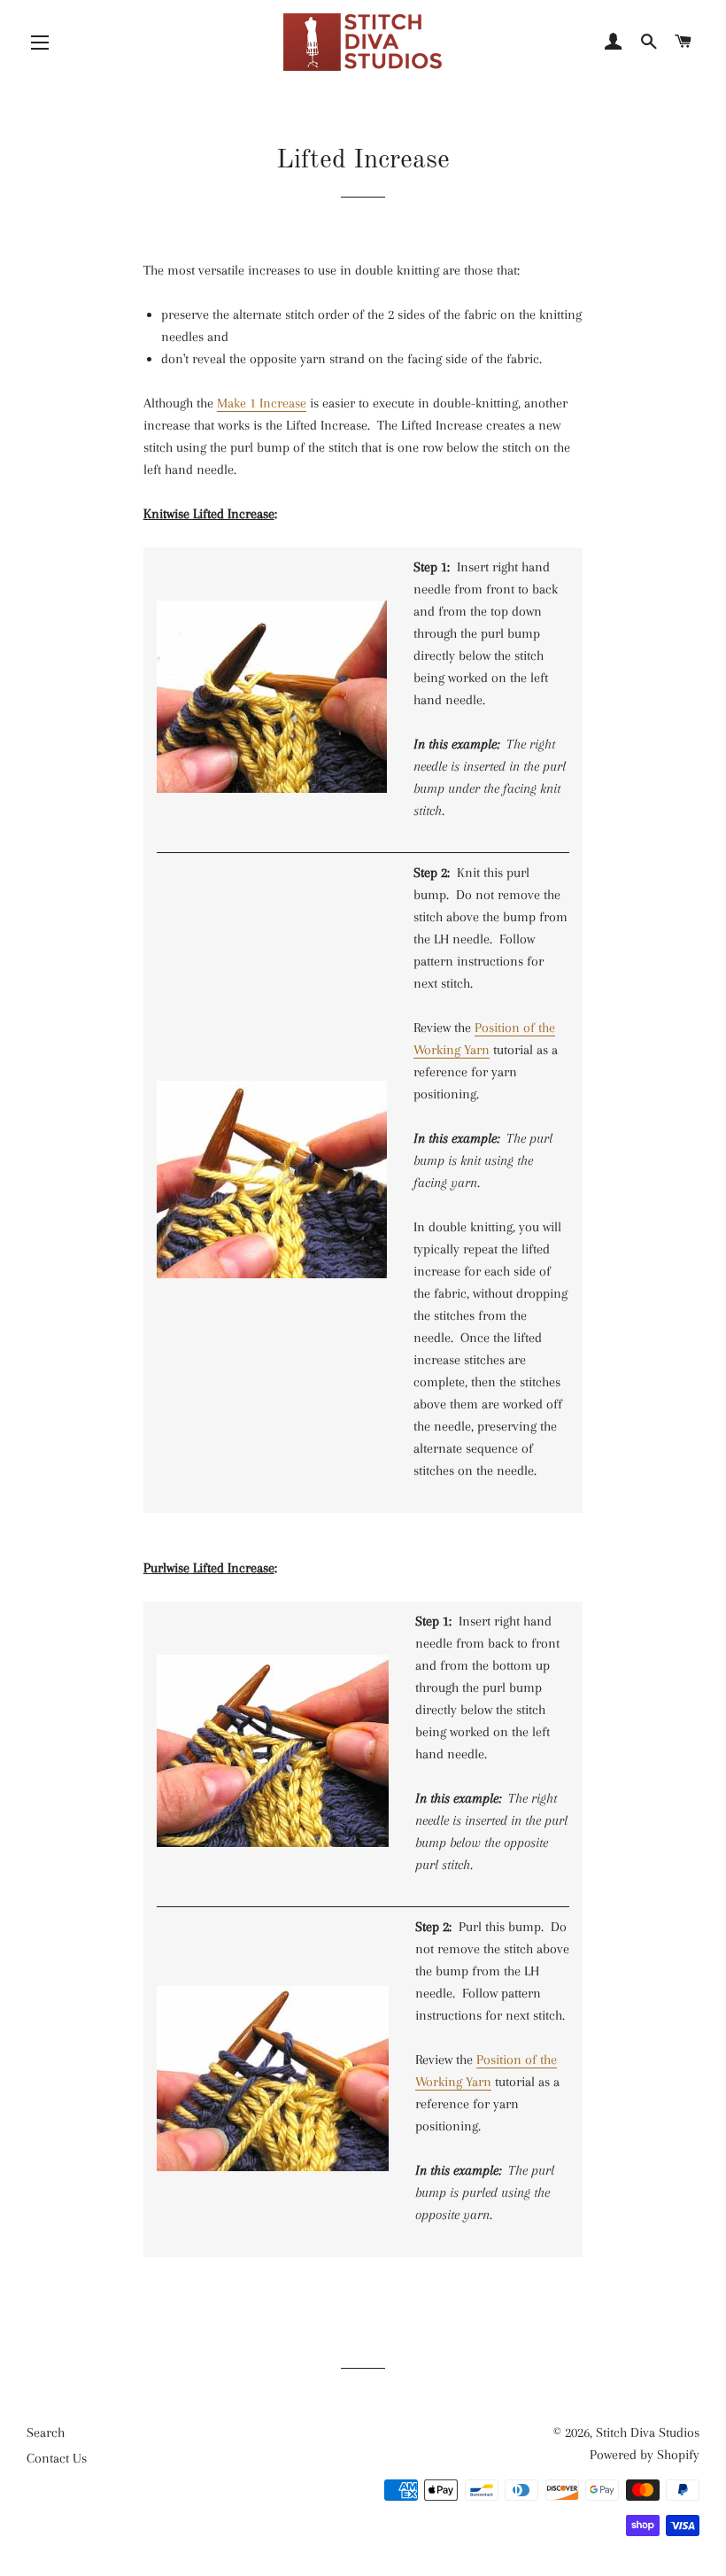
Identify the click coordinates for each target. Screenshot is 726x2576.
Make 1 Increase (262, 403)
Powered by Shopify (645, 2455)
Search (46, 2432)
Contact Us (57, 2458)
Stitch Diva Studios (648, 2432)
